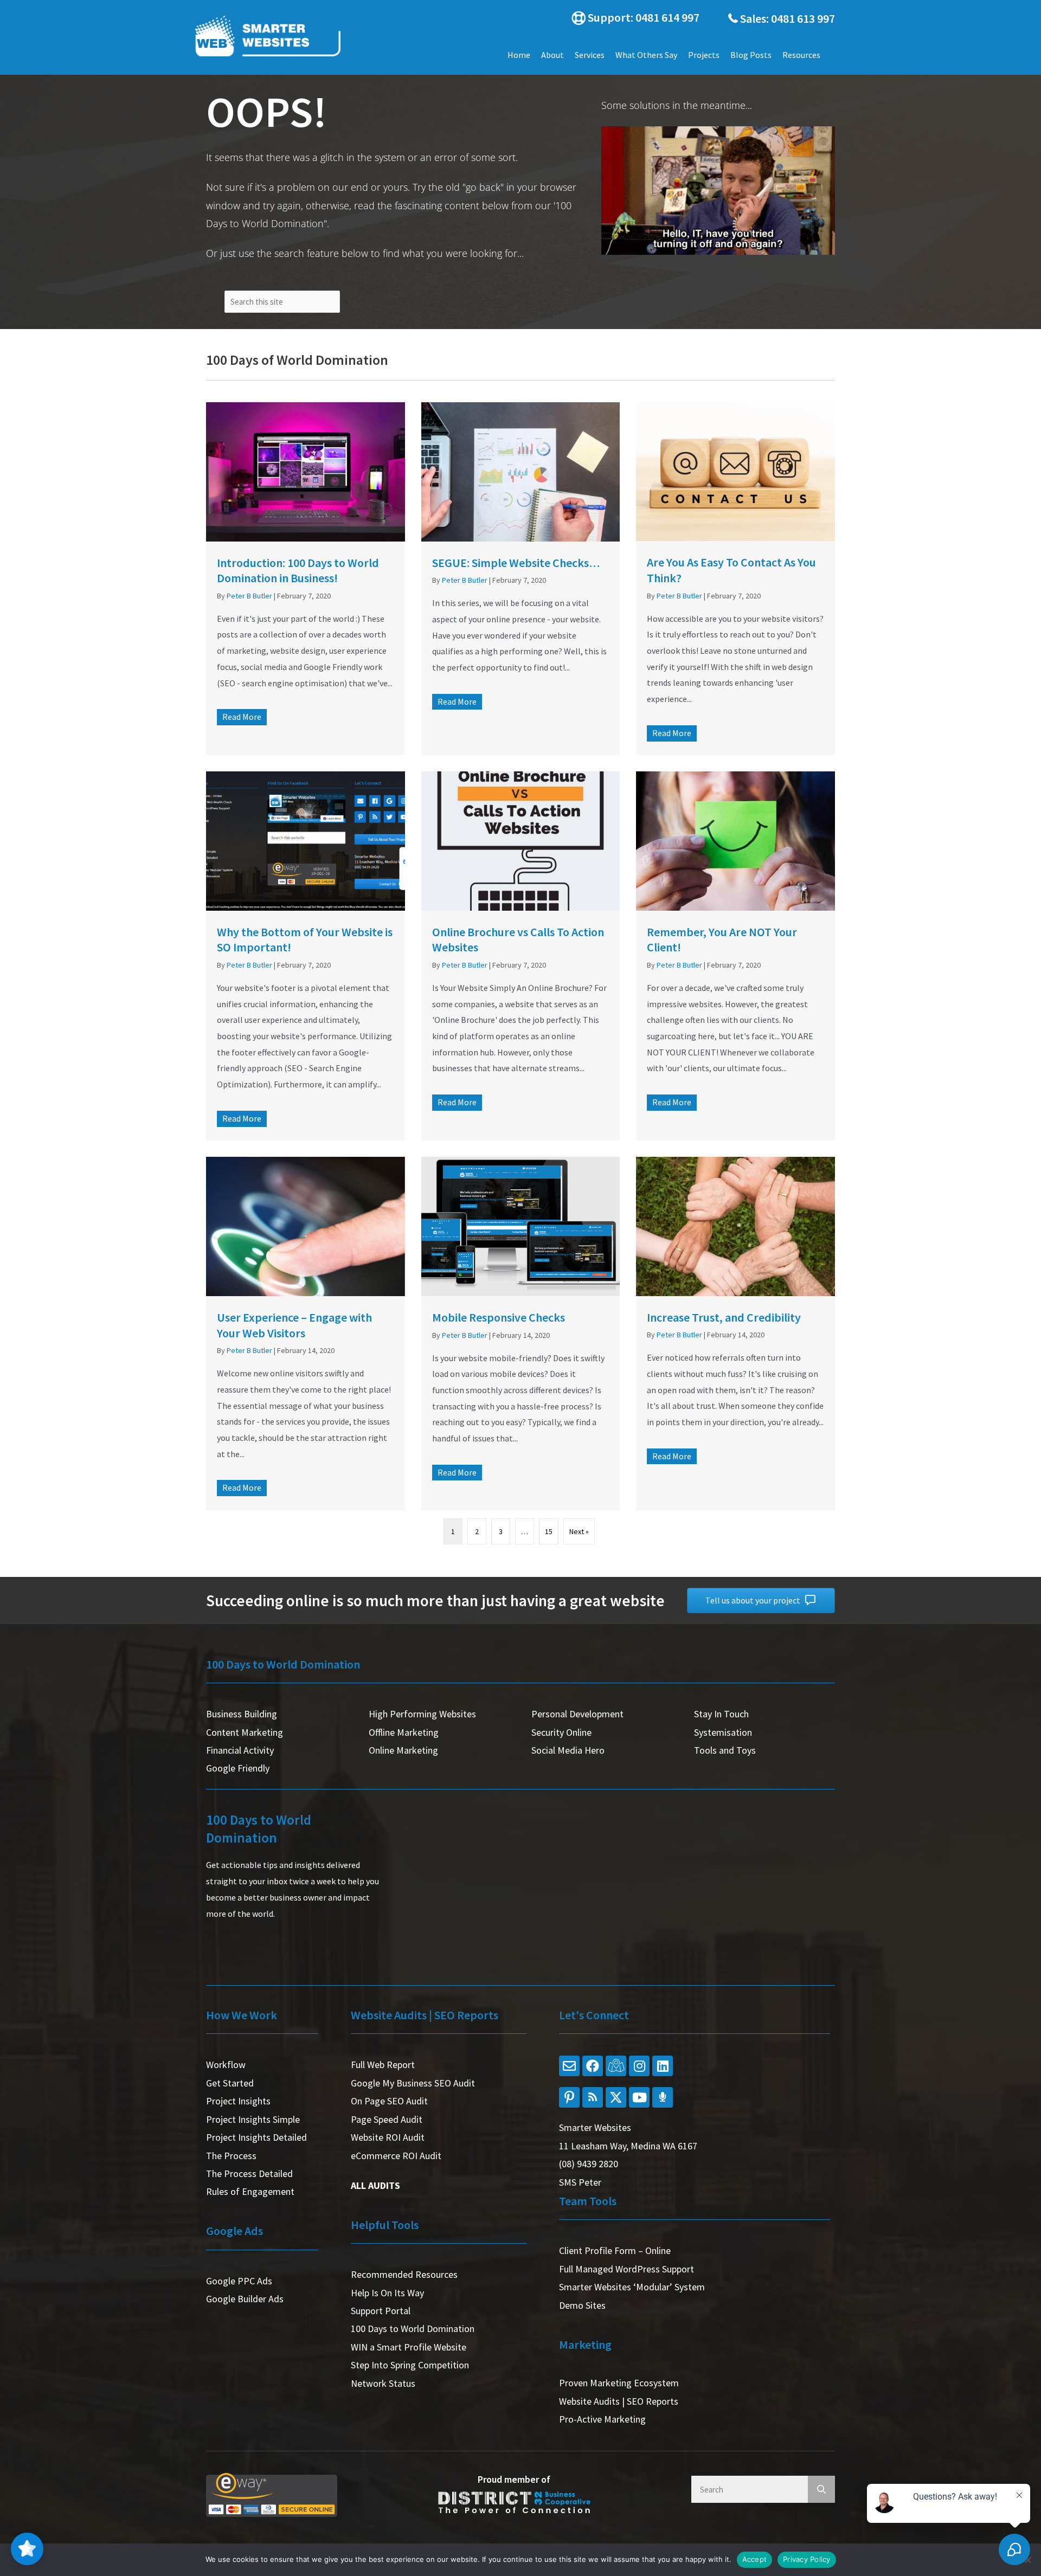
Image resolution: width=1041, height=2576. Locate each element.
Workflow (226, 2065)
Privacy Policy (807, 2559)
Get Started (230, 2083)
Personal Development (577, 1714)
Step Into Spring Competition (410, 2365)
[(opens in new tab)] (306, 472)
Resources (801, 55)
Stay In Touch (721, 1714)
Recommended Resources (404, 2274)
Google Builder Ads (245, 2299)
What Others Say (646, 55)
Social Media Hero (568, 1750)
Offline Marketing (404, 1732)
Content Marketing (245, 1732)
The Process (231, 2156)
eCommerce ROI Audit (396, 2156)
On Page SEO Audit (389, 2101)
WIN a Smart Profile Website (409, 2347)
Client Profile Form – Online (615, 2250)
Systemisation (723, 1732)
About (552, 55)
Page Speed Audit (387, 2119)
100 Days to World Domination (413, 2329)
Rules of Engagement (250, 2191)
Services (590, 55)
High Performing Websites (422, 1714)
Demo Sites (582, 2305)
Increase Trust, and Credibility (724, 1317)
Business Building (242, 1714)
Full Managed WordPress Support (626, 2269)
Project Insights (238, 2101)
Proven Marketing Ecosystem (619, 2383)
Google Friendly (238, 1768)
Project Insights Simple (253, 2119)
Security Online (561, 1732)
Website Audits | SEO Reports (619, 2401)
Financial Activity (240, 1750)
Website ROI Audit (388, 2137)
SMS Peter (580, 2182)
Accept (755, 2559)
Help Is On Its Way (387, 2293)
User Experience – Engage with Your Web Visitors (294, 1325)
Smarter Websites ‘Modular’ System (632, 2287)
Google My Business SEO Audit (413, 2083)
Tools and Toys (725, 1750)
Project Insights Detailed (256, 2137)
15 (549, 1531)
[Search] (821, 2489)
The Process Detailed (249, 2173)
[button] (632, 18)
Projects (704, 55)
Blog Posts (751, 55)
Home (519, 55)
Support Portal (381, 2311)
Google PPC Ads (239, 2281)
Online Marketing (403, 1750)
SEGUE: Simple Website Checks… (516, 563)
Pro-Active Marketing (602, 2419)
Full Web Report (383, 2065)
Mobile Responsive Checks (499, 1317)
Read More (245, 717)
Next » (579, 1531)
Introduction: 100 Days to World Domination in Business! (298, 571)
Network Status (383, 2383)
